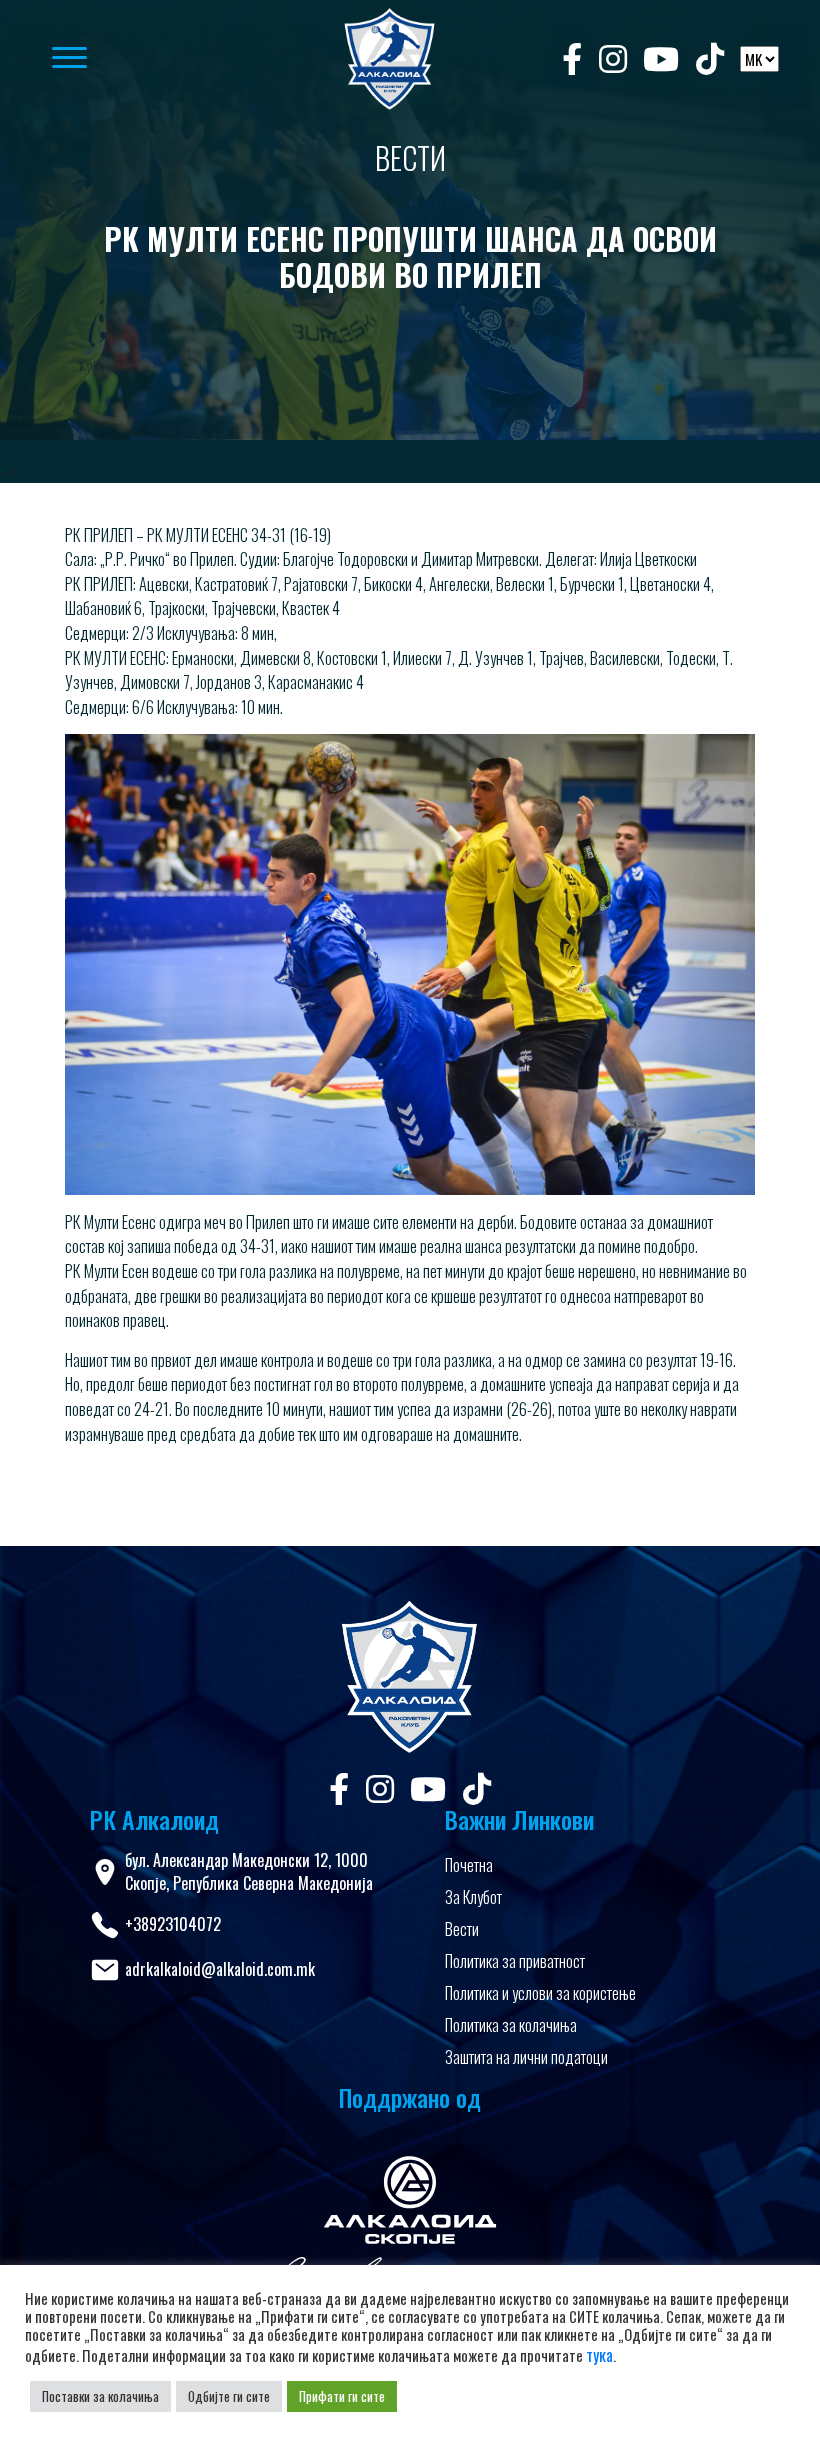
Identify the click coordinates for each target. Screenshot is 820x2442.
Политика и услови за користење (540, 1993)
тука (599, 2355)
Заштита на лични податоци (526, 2057)
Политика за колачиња (511, 2025)
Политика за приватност (515, 1961)
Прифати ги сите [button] (342, 2396)
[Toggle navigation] (165, 59)
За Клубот (473, 1897)
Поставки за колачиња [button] (100, 2396)
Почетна (469, 1865)
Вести (462, 1929)
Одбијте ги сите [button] (229, 2396)
